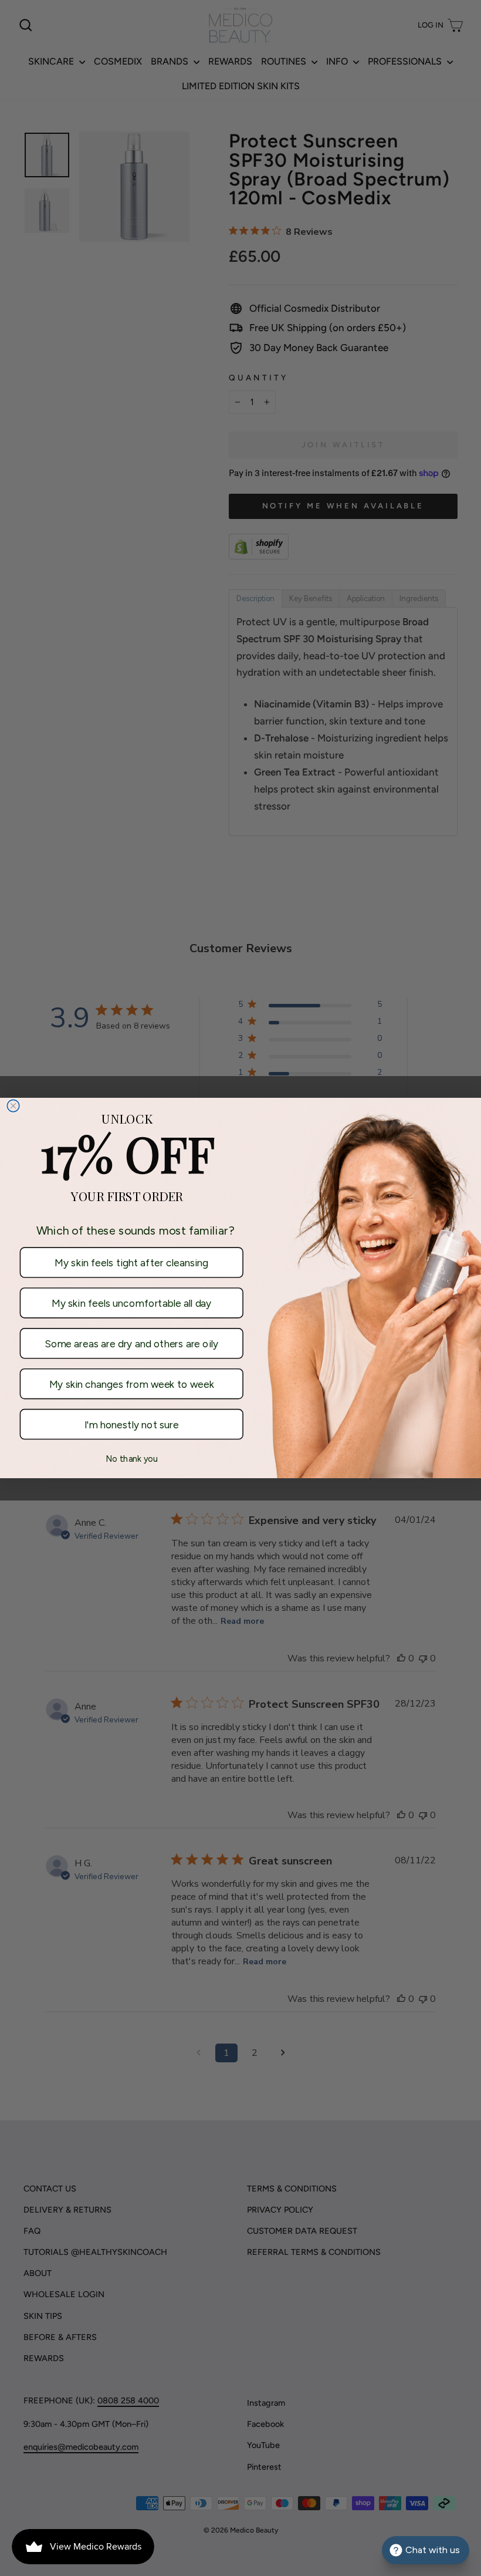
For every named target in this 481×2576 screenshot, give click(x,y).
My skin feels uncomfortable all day (131, 1303)
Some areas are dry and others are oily (131, 1343)
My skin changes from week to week (132, 1384)
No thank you (132, 1459)
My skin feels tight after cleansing (131, 1262)
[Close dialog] (13, 1106)
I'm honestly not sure (132, 1424)
